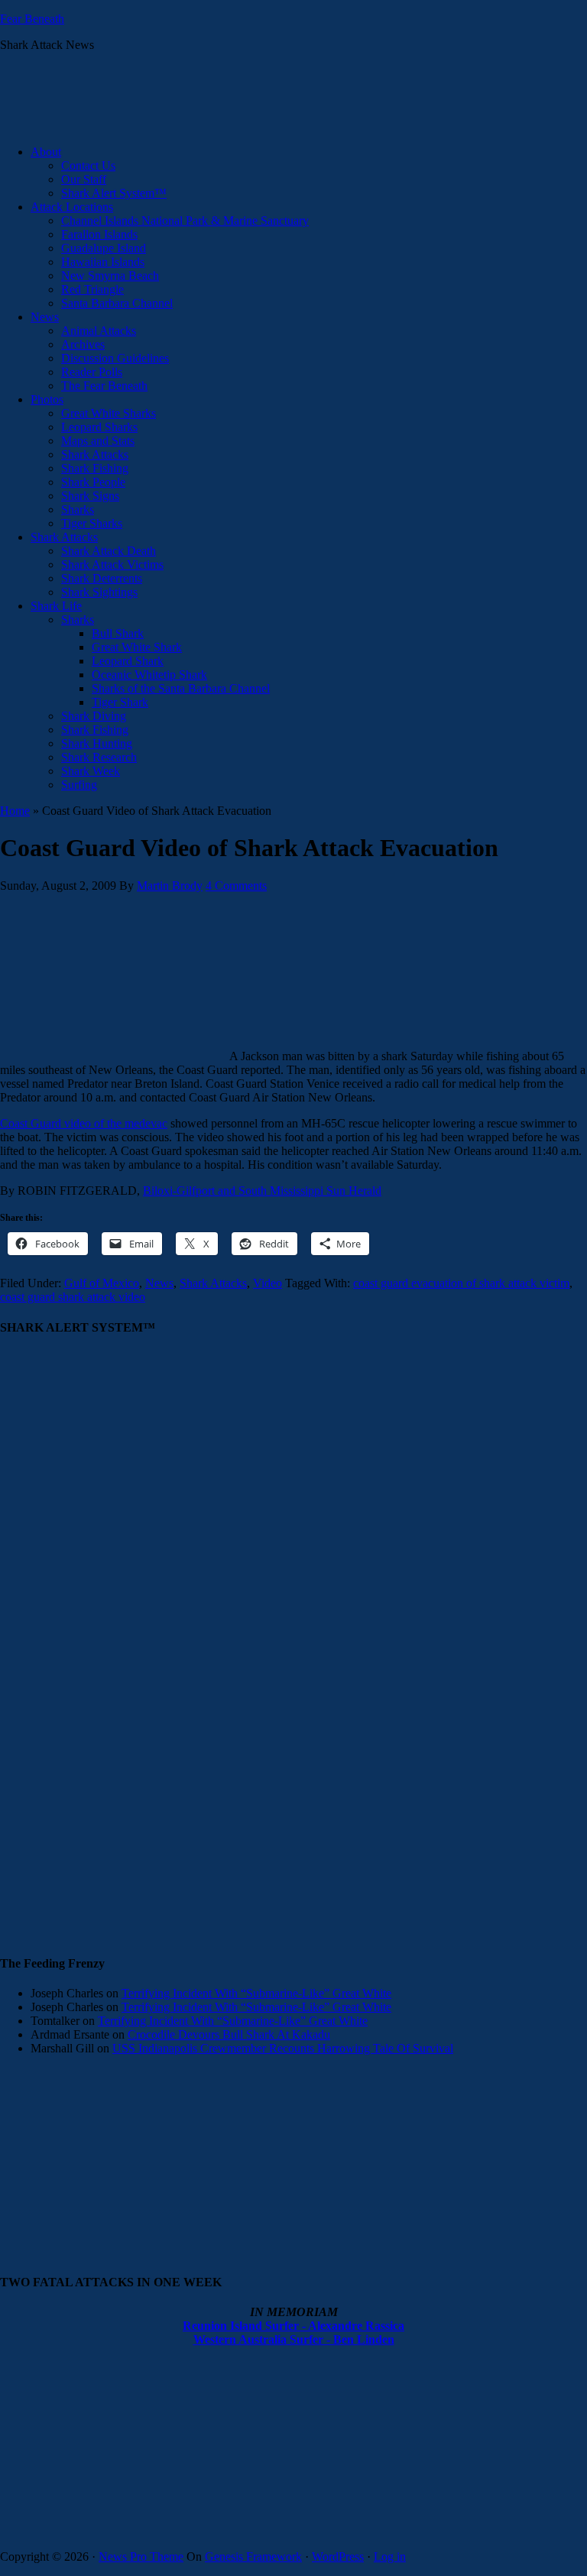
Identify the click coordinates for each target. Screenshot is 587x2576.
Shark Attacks (213, 1283)
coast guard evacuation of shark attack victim (461, 1283)
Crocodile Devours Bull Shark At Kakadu (229, 2034)
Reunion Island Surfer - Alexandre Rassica (293, 2326)
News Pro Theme (141, 2557)
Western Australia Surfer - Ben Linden (294, 2339)
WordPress (338, 2557)
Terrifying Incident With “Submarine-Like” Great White (256, 1993)
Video (268, 1283)
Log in (390, 2557)
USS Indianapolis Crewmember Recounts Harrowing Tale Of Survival (283, 2048)
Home (15, 811)
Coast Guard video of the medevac (84, 1123)
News (159, 1283)
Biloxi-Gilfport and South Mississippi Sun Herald (262, 1191)
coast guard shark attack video (73, 1297)
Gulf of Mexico (102, 1283)
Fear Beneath (32, 19)
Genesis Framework (253, 2557)
